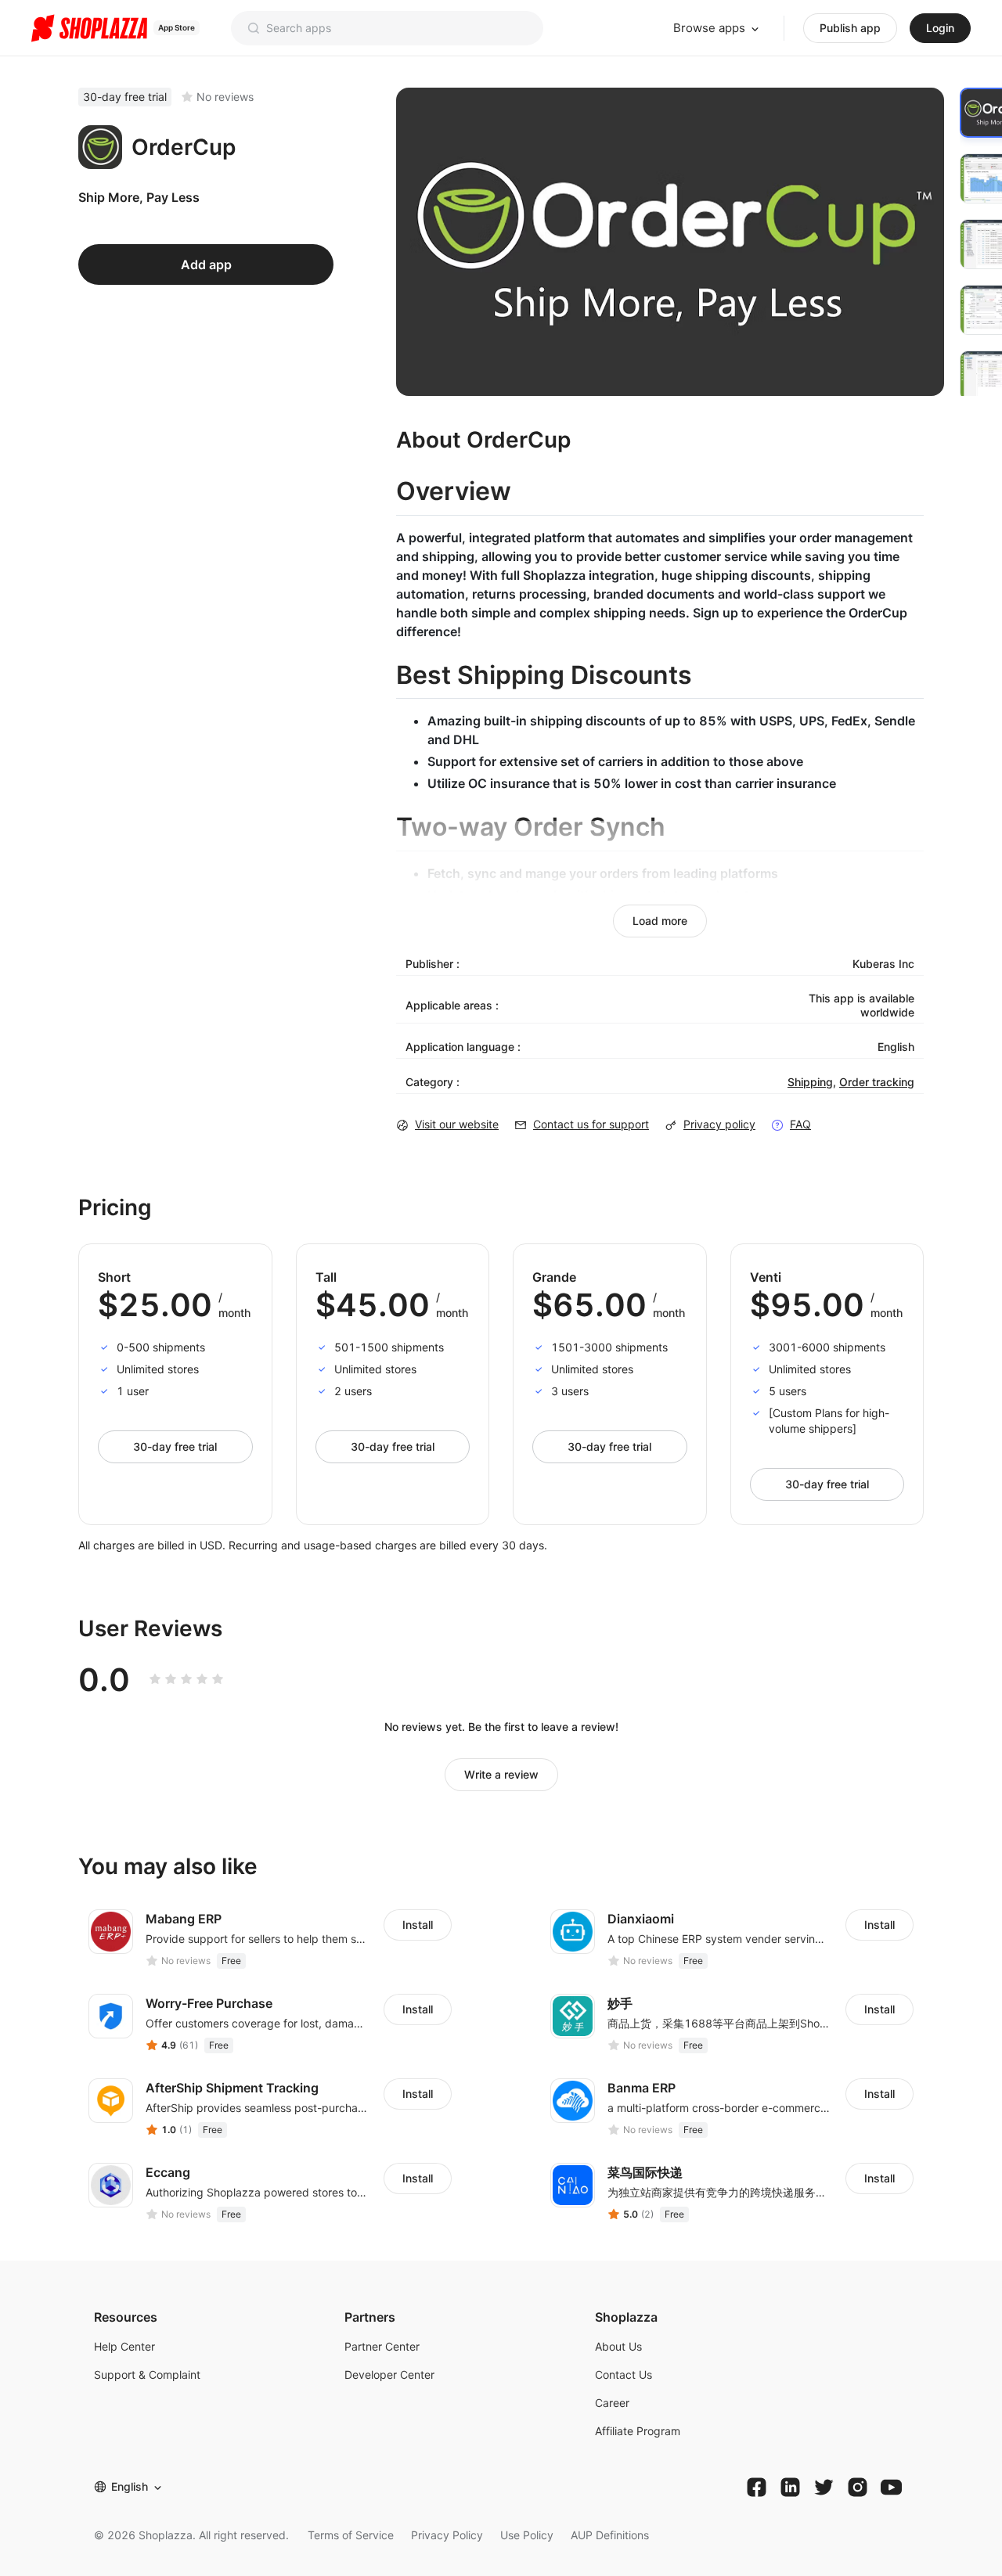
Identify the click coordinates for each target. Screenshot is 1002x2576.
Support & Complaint (147, 2375)
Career (612, 2403)
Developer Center (389, 2375)
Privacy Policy (447, 2535)
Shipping (810, 1082)
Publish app (850, 28)
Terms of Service (351, 2535)
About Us (618, 2346)
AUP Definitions (610, 2535)
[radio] (155, 1679)
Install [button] (418, 1925)
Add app (206, 264)
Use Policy (527, 2535)
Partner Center (382, 2346)
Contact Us (624, 2375)
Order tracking (877, 1082)
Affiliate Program (638, 2431)
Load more (660, 921)
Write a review (501, 1774)
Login (940, 28)
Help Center (124, 2346)
